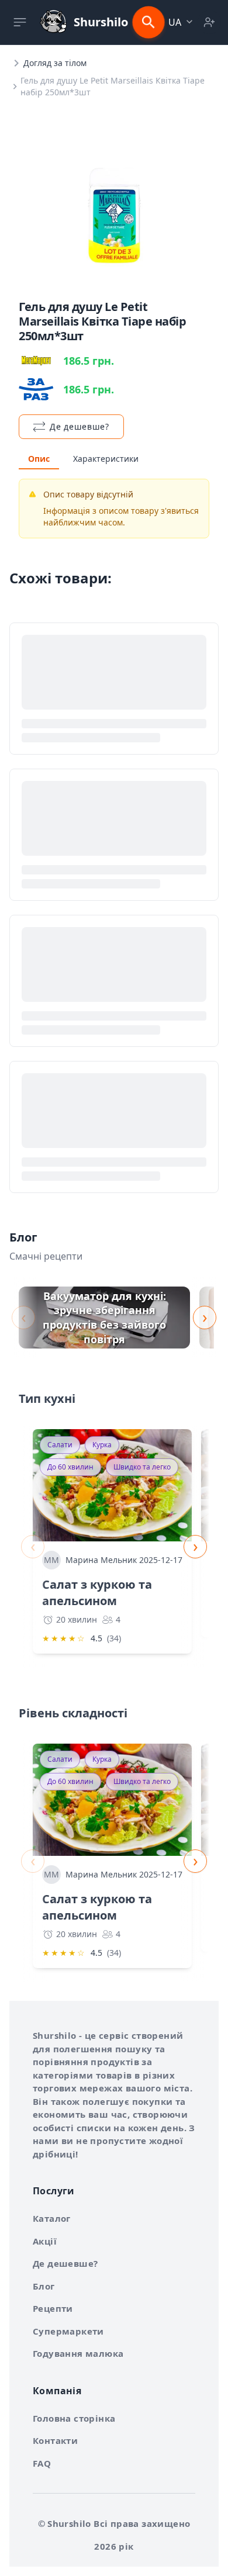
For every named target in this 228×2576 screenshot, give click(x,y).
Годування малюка (78, 2353)
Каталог (52, 2218)
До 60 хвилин (70, 1467)
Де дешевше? (65, 2263)
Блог (44, 2286)
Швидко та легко (142, 1467)
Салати (60, 1445)
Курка (102, 1445)
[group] (104, 1318)
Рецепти (53, 2308)
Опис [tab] (39, 459)
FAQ (42, 2463)
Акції (45, 2241)
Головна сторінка (74, 2418)
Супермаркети (68, 2331)
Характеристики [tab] (106, 459)
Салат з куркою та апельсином (97, 1593)
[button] (182, 22)
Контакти (55, 2440)
